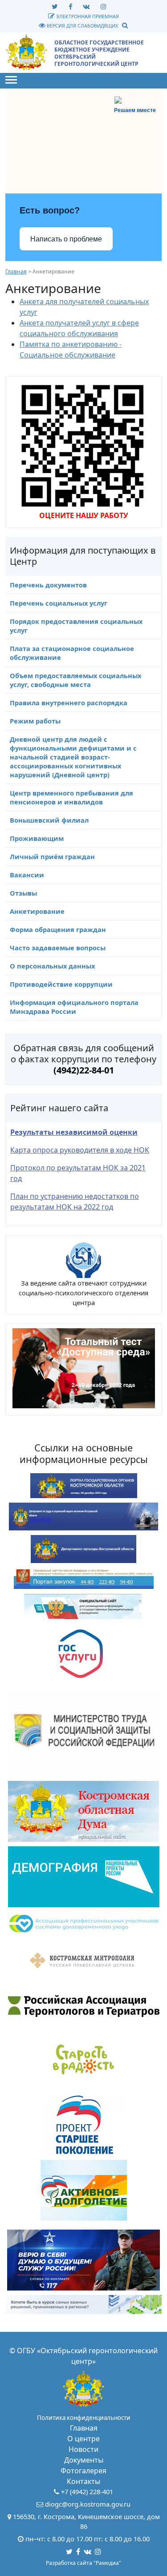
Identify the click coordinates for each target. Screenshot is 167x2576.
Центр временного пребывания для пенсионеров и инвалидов (71, 797)
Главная (16, 271)
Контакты (83, 2481)
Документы (84, 2460)
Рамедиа (107, 2563)
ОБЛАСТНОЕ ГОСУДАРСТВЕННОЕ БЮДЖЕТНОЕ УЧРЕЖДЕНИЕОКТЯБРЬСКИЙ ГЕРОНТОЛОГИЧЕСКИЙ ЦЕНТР (99, 53)
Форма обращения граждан (58, 929)
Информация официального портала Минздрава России (74, 1007)
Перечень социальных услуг (59, 603)
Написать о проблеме (66, 239)
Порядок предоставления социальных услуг (76, 626)
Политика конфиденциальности (84, 2418)
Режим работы (35, 721)
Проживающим (37, 838)
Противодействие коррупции (61, 984)
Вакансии (27, 875)
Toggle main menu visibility (11, 79)
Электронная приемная (87, 16)
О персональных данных (52, 966)
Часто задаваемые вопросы (58, 948)
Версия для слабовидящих (82, 26)
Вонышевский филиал (49, 820)
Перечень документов (48, 585)
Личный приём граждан (52, 856)
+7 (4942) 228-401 (87, 2492)
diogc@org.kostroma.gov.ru (88, 2504)
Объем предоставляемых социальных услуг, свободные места (75, 680)
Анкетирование (37, 911)
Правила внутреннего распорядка (69, 703)
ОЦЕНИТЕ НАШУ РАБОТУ (84, 515)
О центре (83, 2439)
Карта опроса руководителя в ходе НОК (80, 1150)
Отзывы (23, 893)
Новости (83, 2449)
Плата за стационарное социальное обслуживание (72, 653)
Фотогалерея (83, 2471)
